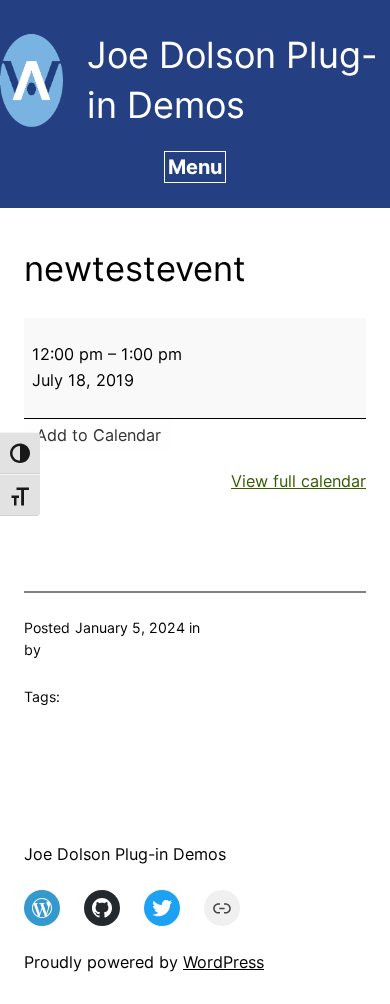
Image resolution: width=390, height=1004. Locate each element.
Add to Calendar (98, 435)
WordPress (223, 962)
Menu (195, 167)
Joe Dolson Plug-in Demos (125, 854)
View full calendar (298, 481)
